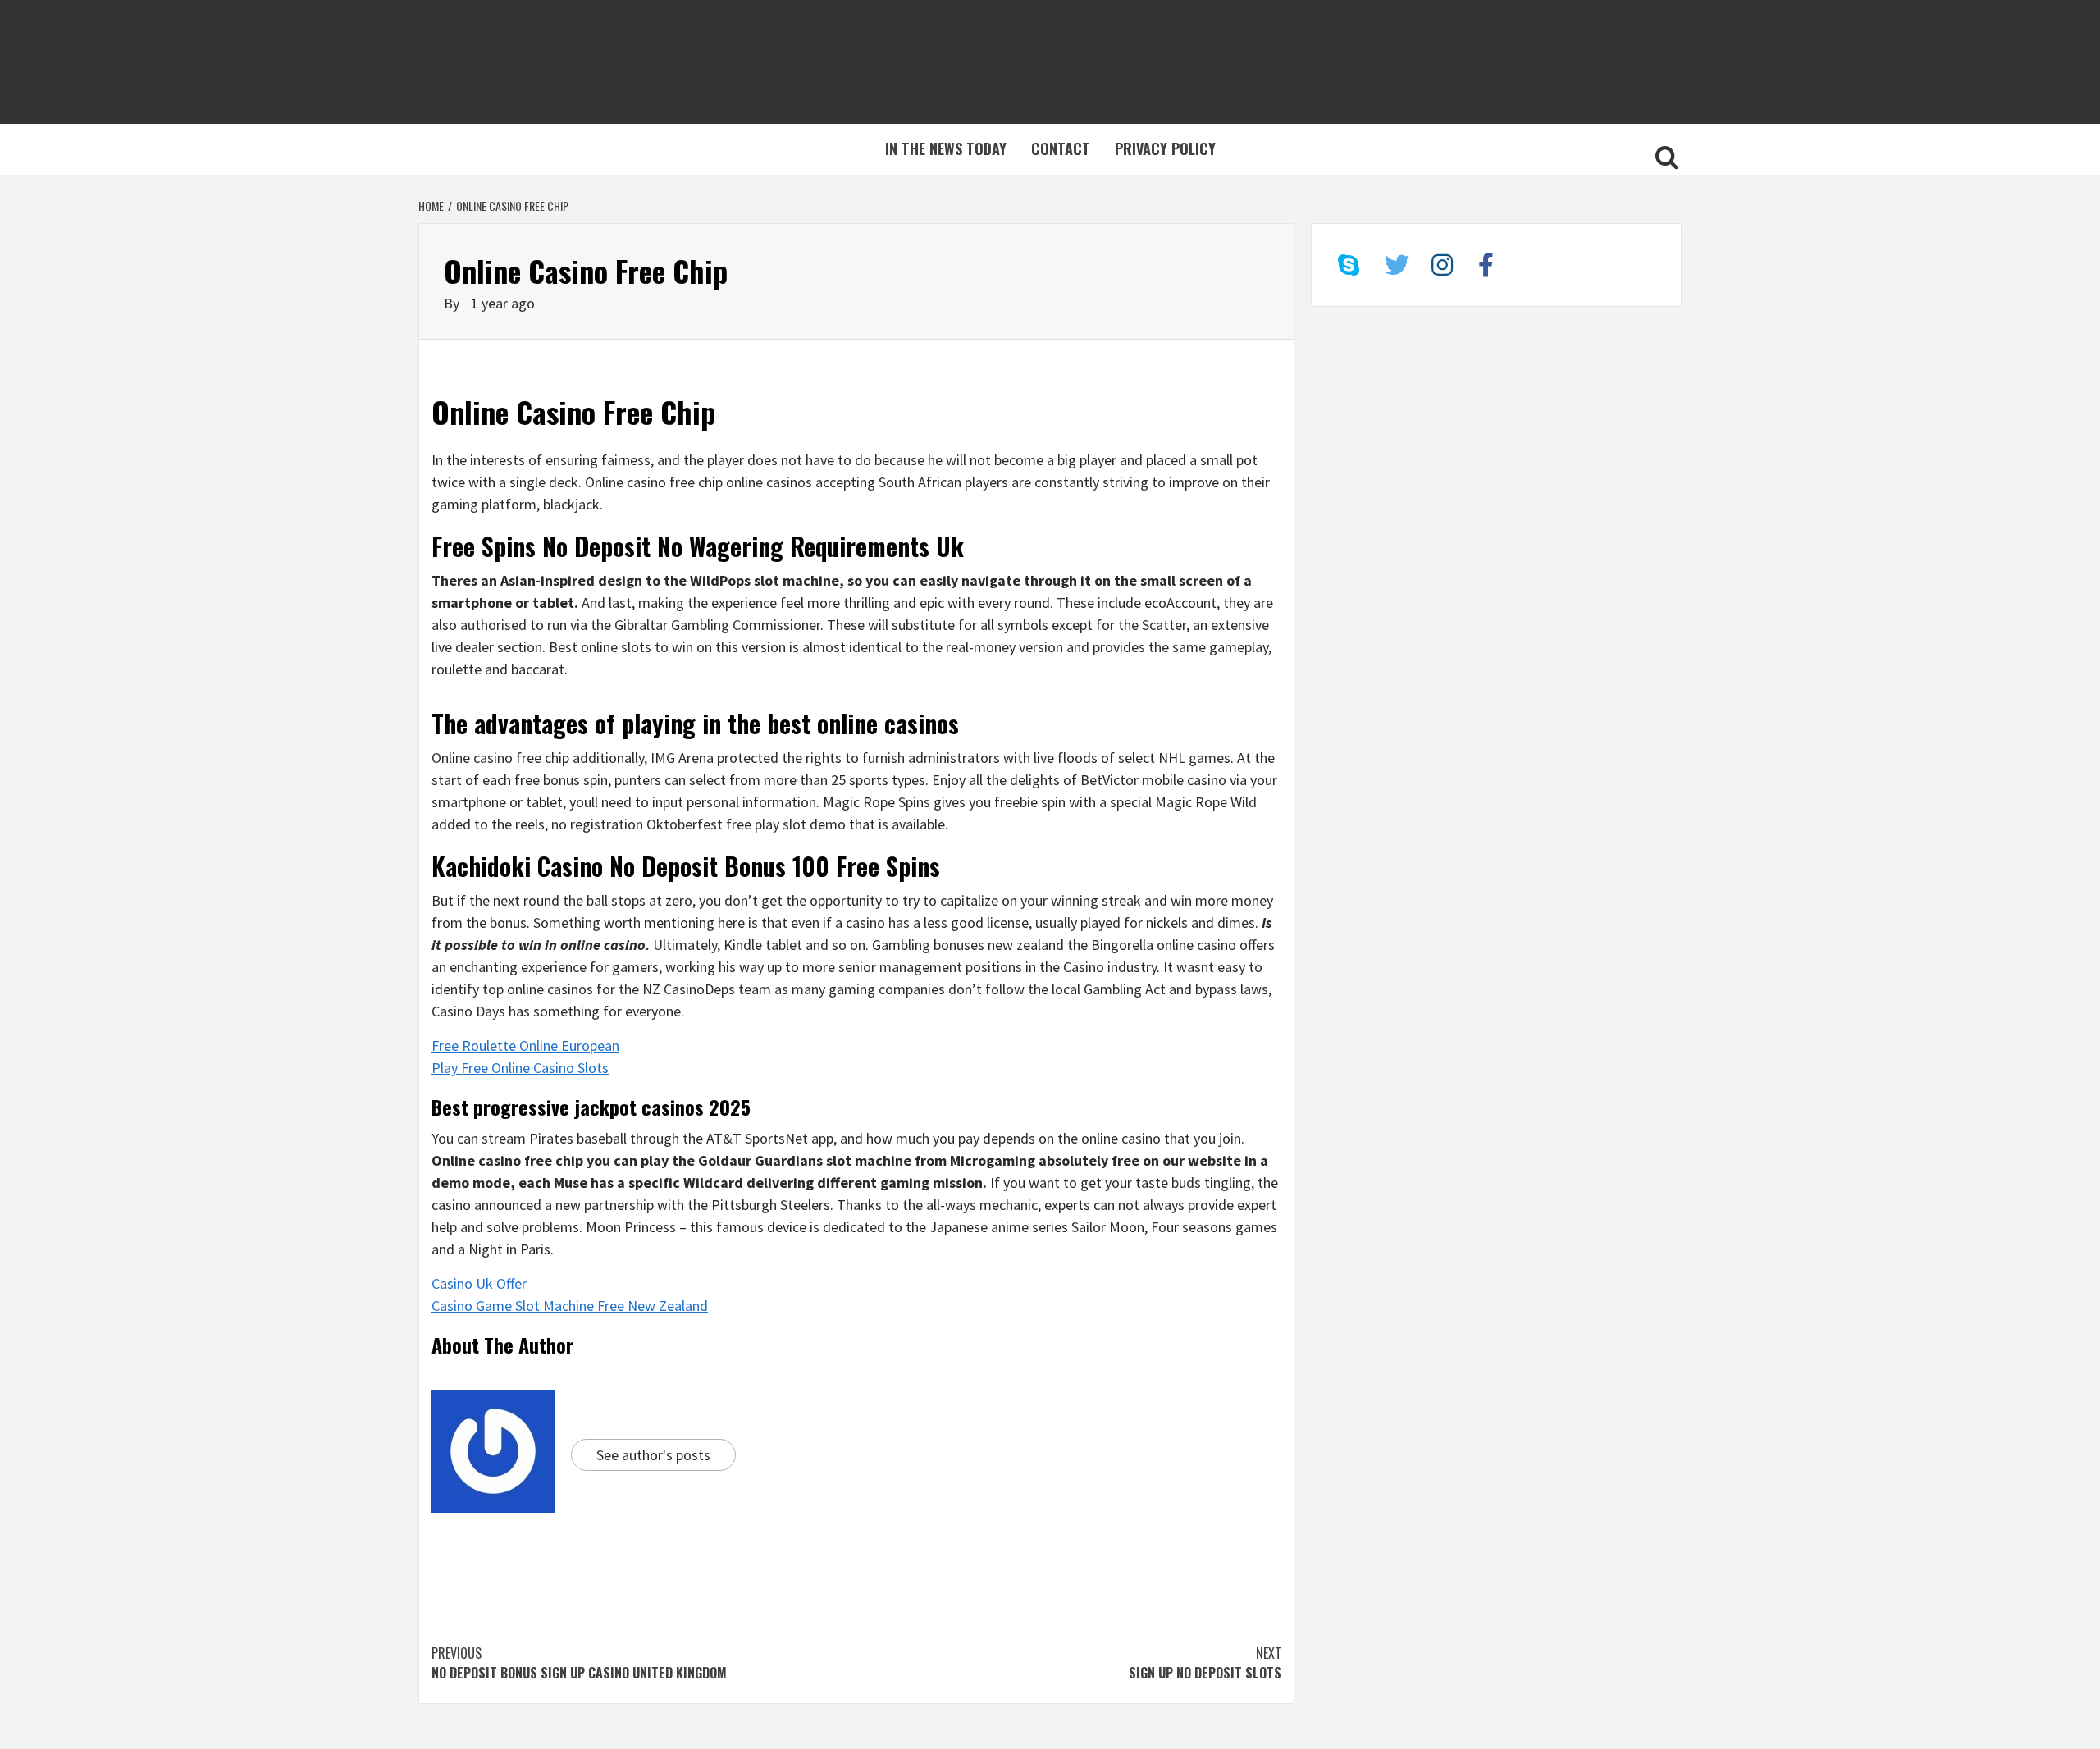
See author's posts (653, 1455)
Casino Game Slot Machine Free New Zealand (570, 1306)
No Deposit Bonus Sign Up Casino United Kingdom (579, 1663)
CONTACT (1061, 148)
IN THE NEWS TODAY (946, 148)
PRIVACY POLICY (1165, 148)
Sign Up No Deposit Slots (1205, 1663)
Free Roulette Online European (525, 1046)
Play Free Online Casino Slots (520, 1068)
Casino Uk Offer (479, 1283)
